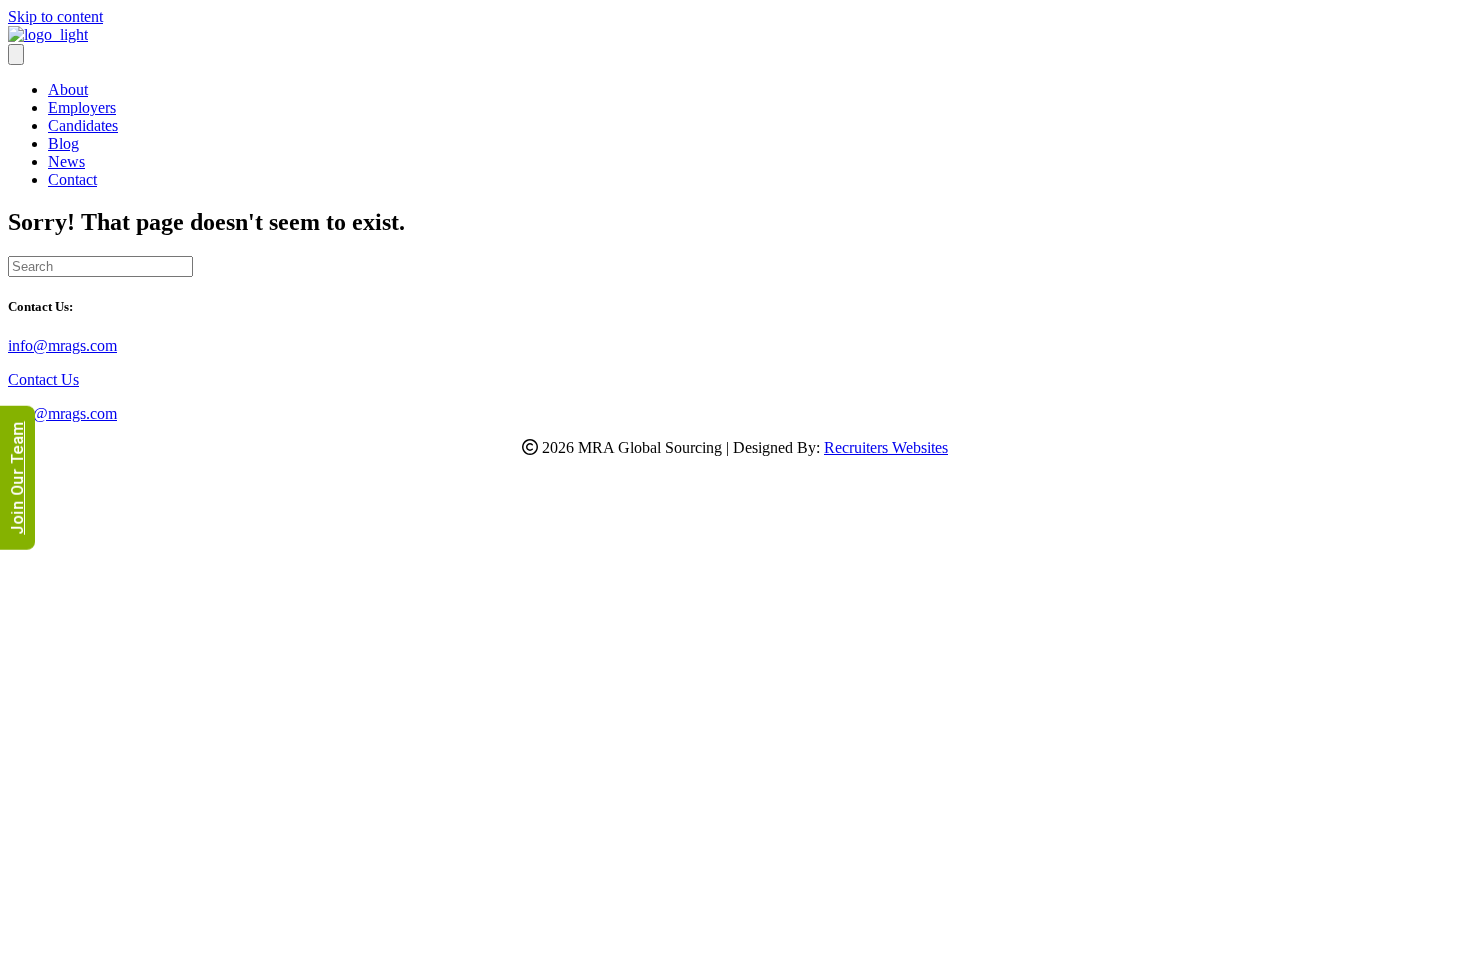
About (68, 89)
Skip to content (55, 16)
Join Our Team (17, 478)
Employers (82, 107)
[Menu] (16, 54)
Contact (72, 179)
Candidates (83, 125)
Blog (63, 143)
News (66, 161)
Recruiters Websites (886, 447)
